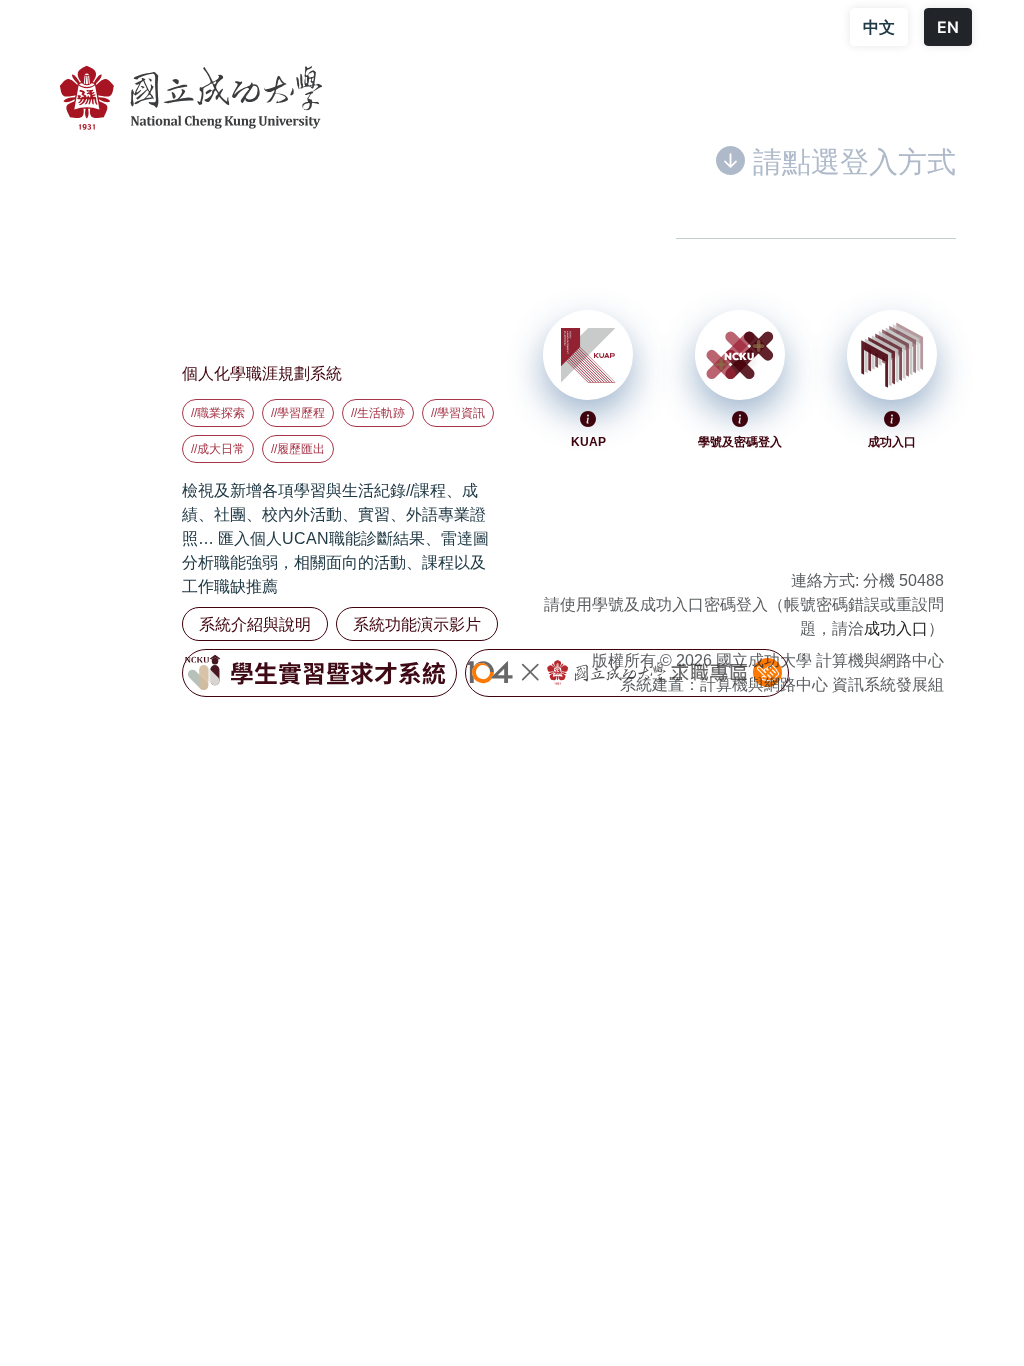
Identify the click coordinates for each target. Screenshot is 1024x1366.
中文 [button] (879, 27)
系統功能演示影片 (417, 624)
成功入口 (896, 628)
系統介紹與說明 (255, 624)
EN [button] (948, 27)
